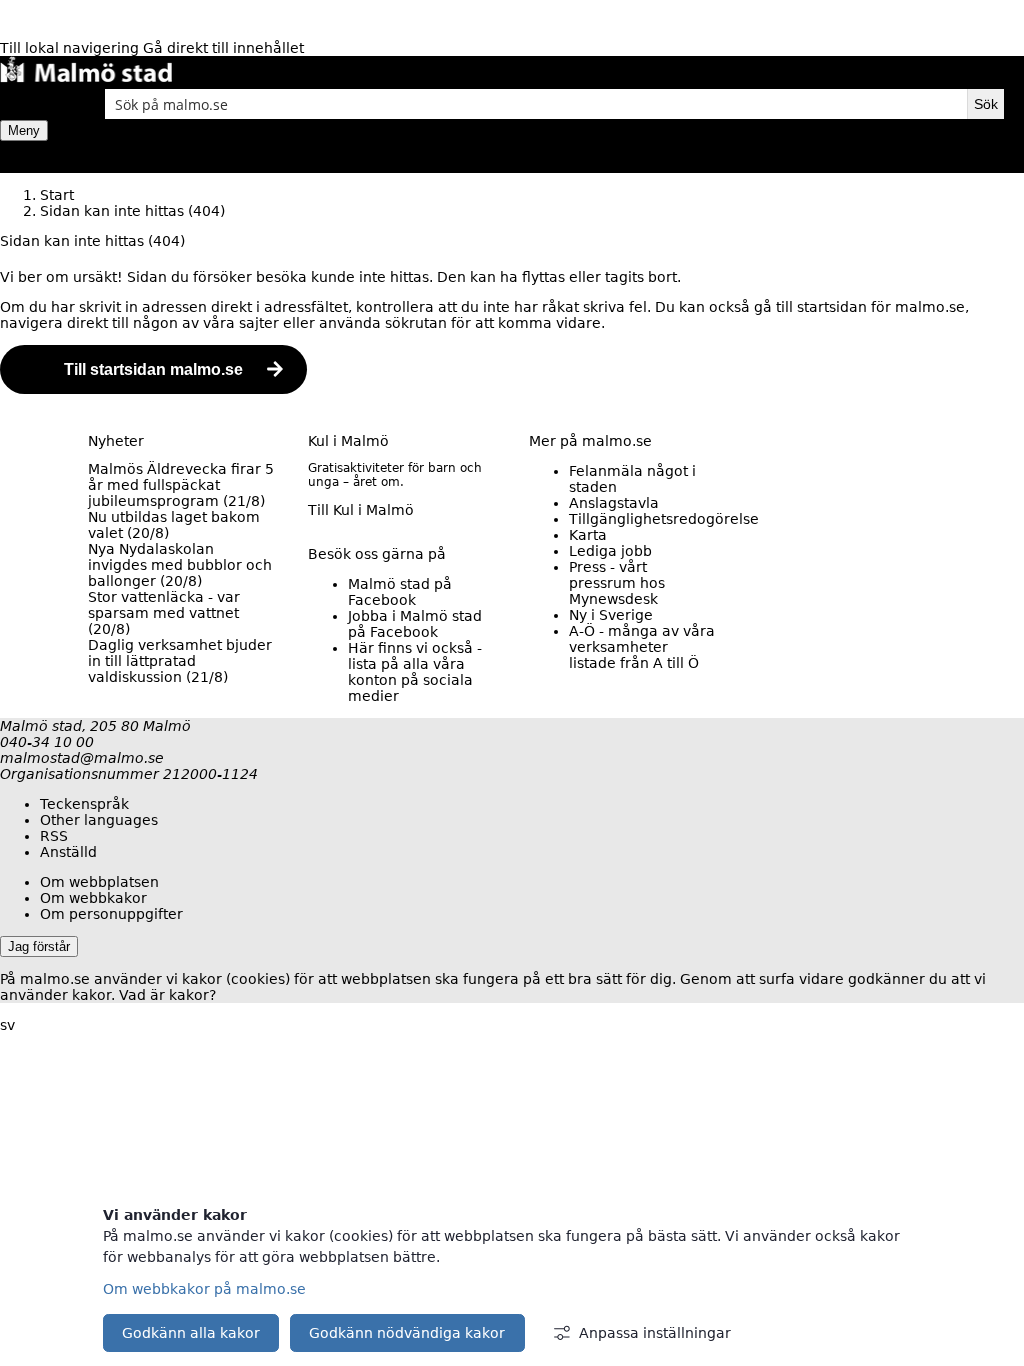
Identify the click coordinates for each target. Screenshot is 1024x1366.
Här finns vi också (415, 672)
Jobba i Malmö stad (415, 624)
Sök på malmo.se (35, 104)
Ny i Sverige (611, 615)
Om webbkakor (93, 898)
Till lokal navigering (71, 48)
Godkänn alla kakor (191, 1333)
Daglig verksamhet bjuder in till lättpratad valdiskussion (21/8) (180, 661)
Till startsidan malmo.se (153, 369)
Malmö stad (400, 592)
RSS (54, 836)
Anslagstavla (614, 503)
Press (617, 583)
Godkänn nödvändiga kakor (407, 1333)
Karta (588, 535)
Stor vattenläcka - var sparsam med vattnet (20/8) (164, 613)
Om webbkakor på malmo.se (204, 1289)
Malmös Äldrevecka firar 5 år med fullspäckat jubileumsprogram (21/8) (181, 485)
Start (57, 195)
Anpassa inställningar (655, 1333)
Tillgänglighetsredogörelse (664, 519)
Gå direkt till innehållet (223, 48)
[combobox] (536, 104)
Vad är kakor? (167, 995)
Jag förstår (39, 946)
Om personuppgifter (111, 914)
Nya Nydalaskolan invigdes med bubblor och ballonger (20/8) (180, 565)
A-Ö (642, 647)
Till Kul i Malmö (361, 510)
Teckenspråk (84, 804)
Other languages (99, 820)
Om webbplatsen (99, 882)
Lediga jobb (610, 551)
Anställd (68, 852)
